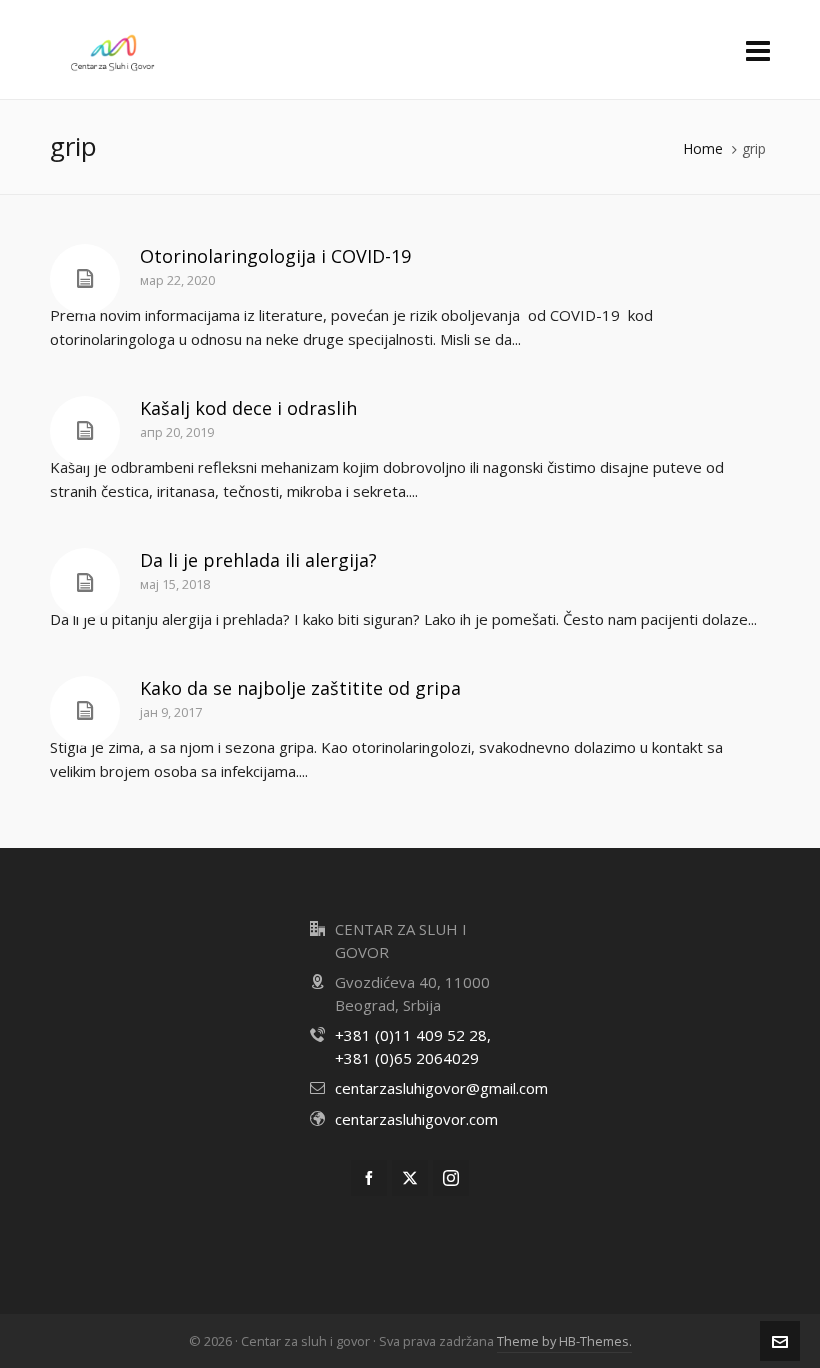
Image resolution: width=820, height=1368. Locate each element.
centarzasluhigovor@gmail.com (441, 1088)
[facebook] (369, 1178)
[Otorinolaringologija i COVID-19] (85, 279)
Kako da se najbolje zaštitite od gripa (300, 688)
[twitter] (410, 1178)
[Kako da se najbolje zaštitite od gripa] (85, 711)
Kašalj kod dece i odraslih (248, 408)
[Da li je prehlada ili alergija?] (85, 583)
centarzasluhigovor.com (416, 1119)
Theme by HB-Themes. (564, 1341)
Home (703, 148)
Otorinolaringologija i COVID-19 (275, 256)
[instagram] (451, 1178)
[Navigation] (758, 50)
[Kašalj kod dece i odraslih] (85, 431)
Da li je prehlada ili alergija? (258, 560)
